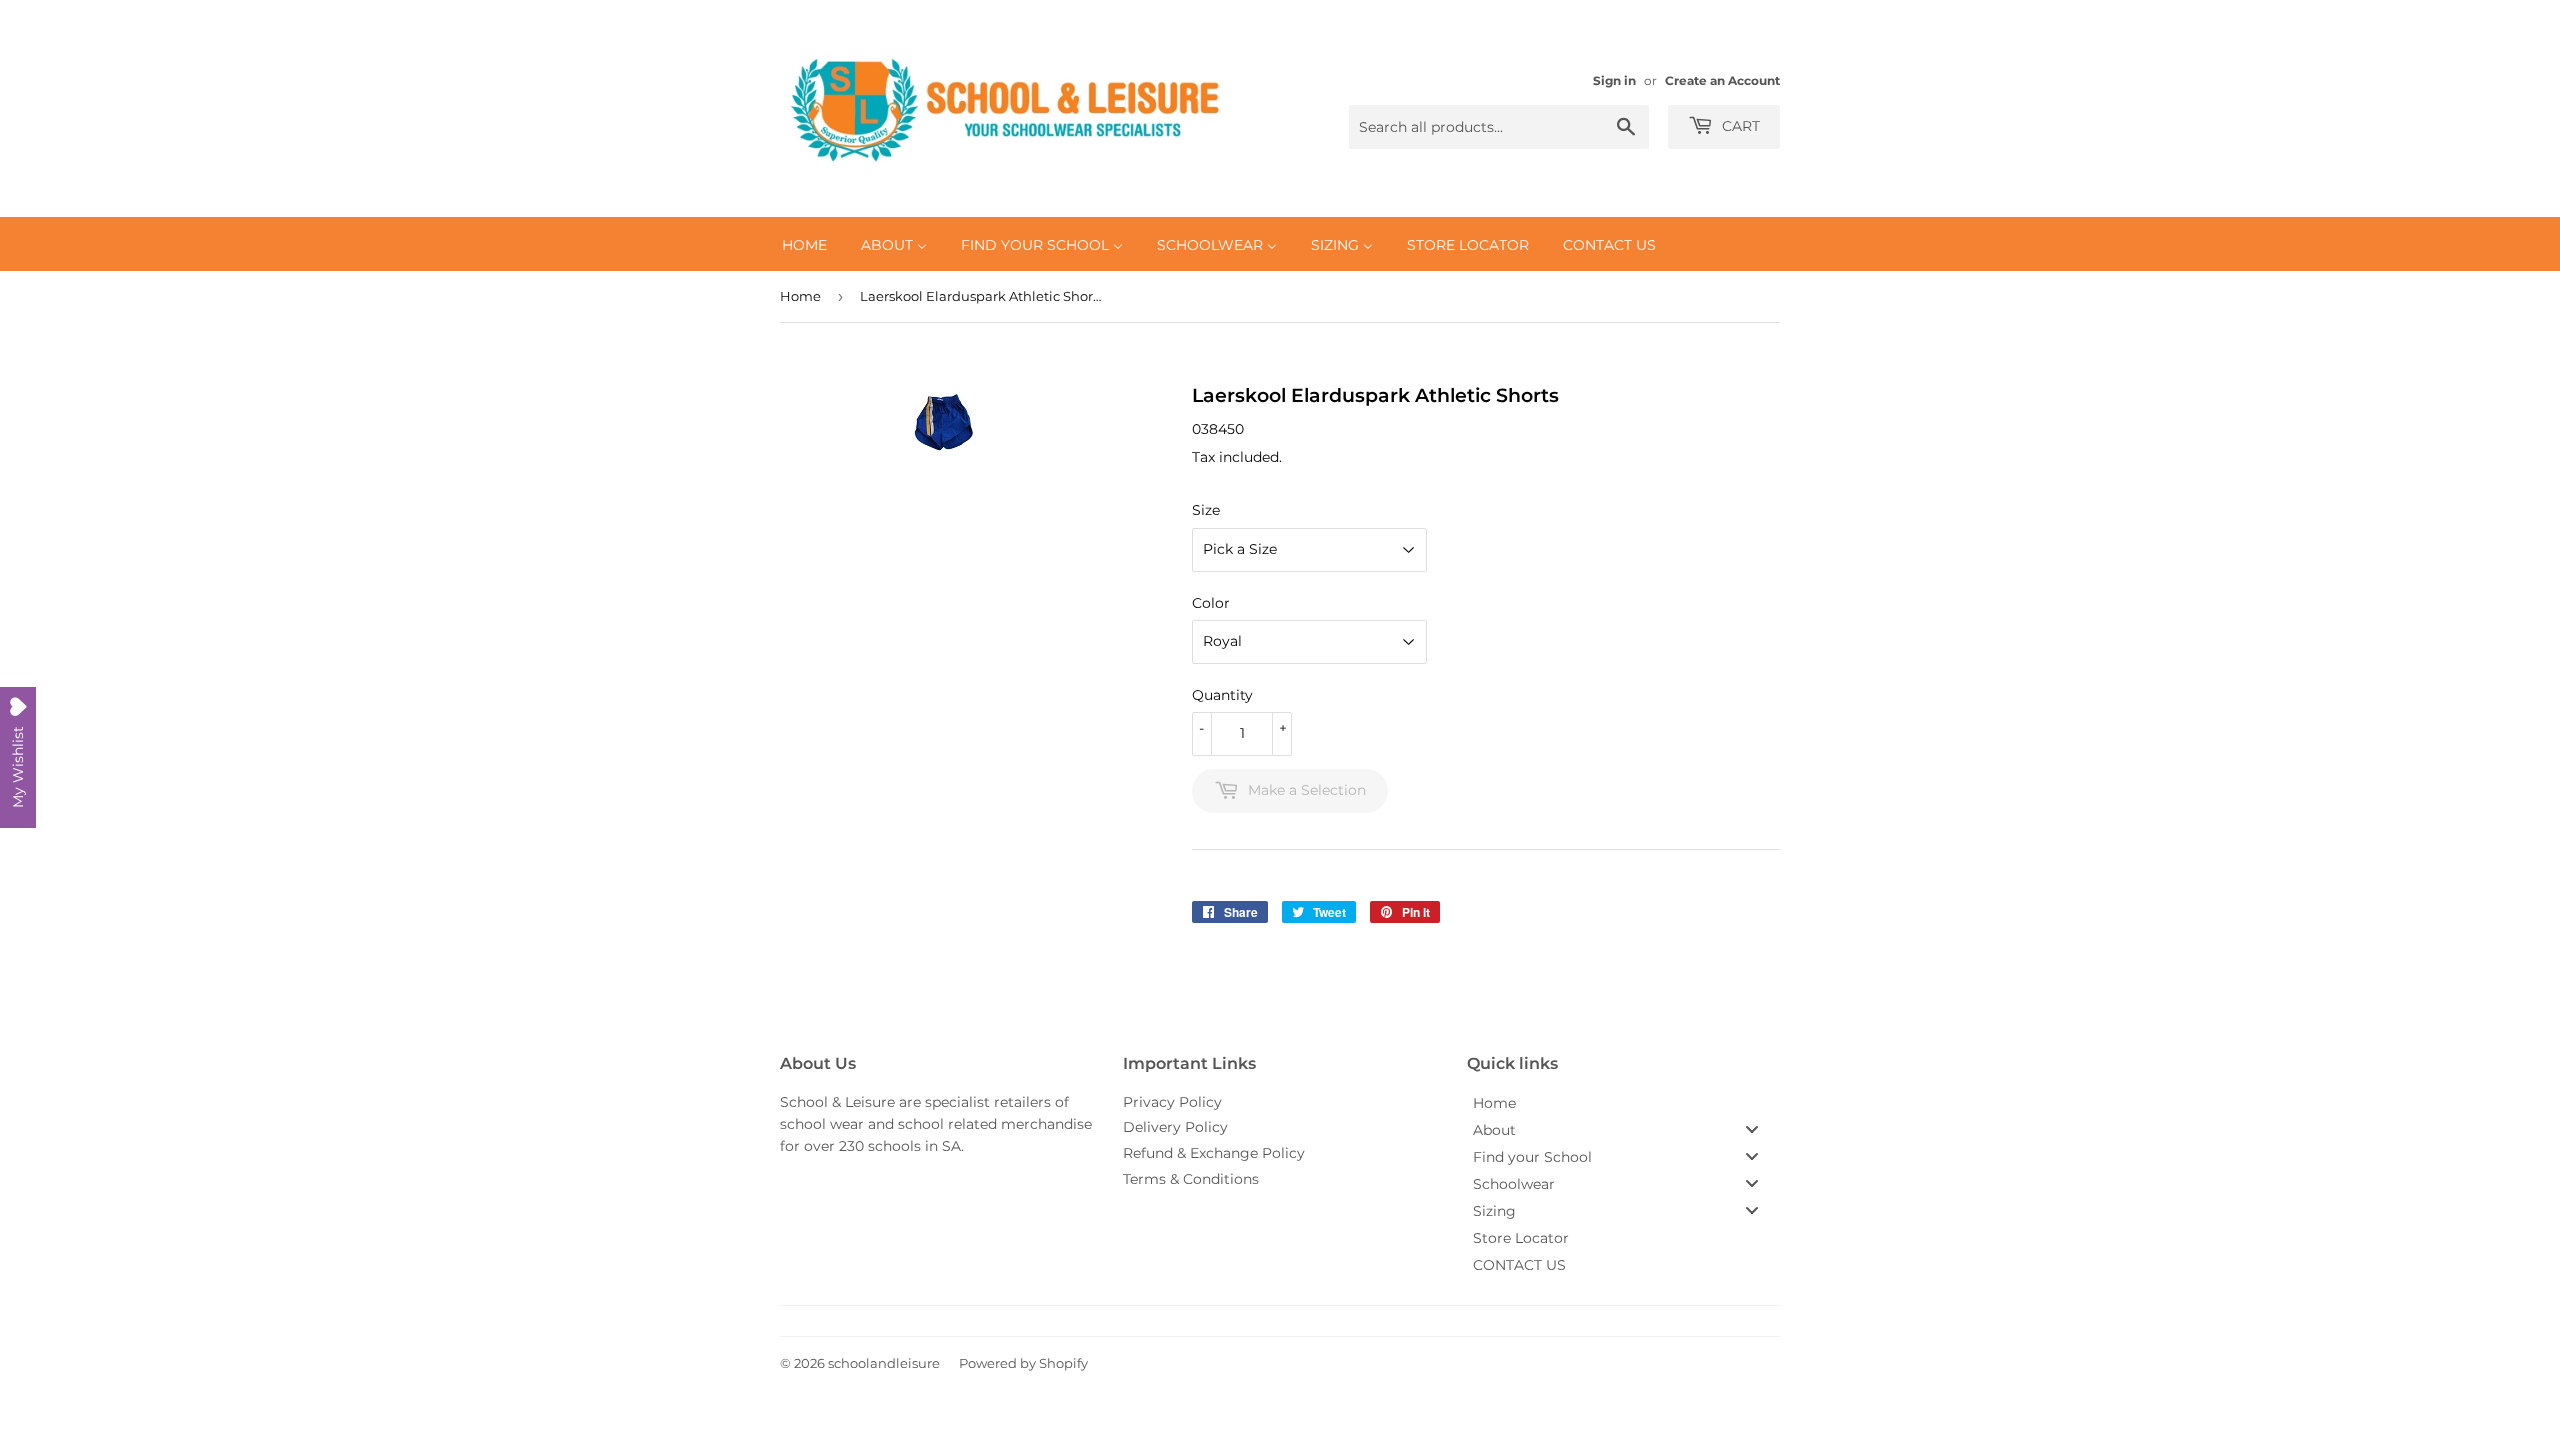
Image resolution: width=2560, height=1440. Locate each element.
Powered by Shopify (1023, 1363)
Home (800, 296)
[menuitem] (804, 244)
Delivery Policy (1175, 1127)
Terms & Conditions (1191, 1179)
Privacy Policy (1172, 1102)
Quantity (1222, 695)
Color (1211, 603)
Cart (1739, 126)
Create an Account (1722, 80)
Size (1206, 510)
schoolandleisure (884, 1363)
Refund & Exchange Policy (1214, 1153)
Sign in (1614, 80)
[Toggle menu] (1752, 1129)
